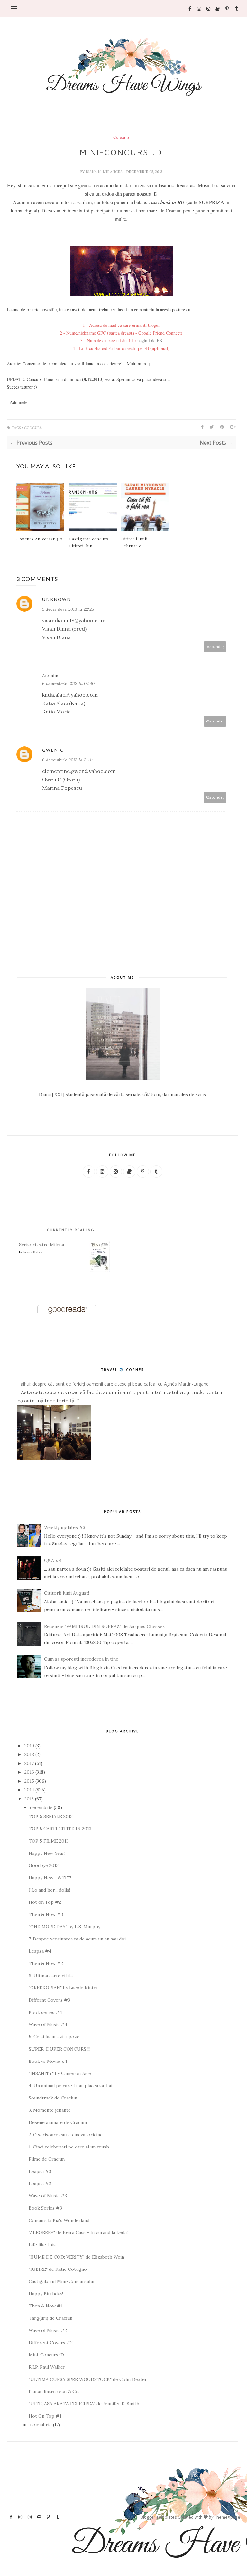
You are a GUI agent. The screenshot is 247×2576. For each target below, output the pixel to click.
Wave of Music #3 (48, 2196)
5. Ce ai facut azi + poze (54, 2037)
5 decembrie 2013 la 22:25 (68, 609)
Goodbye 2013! (44, 1865)
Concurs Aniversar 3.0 (40, 539)
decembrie (41, 1807)
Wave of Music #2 (48, 2330)
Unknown (57, 599)
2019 (29, 1746)
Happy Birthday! (46, 2294)
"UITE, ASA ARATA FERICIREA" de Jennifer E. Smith (84, 2404)
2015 (29, 1781)
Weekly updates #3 (65, 1527)
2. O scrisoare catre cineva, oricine (66, 2135)
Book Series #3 (45, 2208)
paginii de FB (150, 340)
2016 (29, 1772)
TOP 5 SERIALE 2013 (51, 1816)
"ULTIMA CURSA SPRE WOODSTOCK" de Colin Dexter (88, 2379)
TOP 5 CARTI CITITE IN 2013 (60, 1829)
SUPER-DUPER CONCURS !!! (59, 2049)
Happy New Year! (47, 1853)
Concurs (121, 137)
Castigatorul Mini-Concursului (61, 2281)
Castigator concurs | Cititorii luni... (90, 542)
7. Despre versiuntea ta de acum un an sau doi (77, 1939)
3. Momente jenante (50, 2110)
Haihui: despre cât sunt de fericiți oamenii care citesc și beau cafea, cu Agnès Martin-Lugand (113, 1384)
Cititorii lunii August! (67, 1593)
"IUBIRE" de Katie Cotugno (58, 2269)
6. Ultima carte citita (51, 1976)
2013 (29, 1799)
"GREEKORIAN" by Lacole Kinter (64, 1988)
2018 (29, 1754)
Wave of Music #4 (48, 2024)
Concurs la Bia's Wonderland (59, 2220)
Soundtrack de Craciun (53, 2098)
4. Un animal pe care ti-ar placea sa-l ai (70, 2086)
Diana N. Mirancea (105, 172)
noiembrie (41, 2425)
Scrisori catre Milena (41, 1245)
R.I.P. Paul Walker (47, 2367)
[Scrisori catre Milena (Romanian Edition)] (100, 1271)
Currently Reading (71, 1230)
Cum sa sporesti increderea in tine (81, 1659)
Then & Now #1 (46, 2306)
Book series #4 (45, 2012)
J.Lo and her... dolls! (49, 1890)
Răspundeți (215, 647)
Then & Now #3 (46, 1914)
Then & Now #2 (46, 1963)
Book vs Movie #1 (48, 2061)
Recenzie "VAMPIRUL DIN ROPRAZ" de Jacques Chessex (104, 1626)
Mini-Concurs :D (46, 2355)
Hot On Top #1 (45, 2416)
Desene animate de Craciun (58, 2122)
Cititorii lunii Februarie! (134, 542)
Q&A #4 (53, 1560)
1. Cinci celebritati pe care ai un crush (69, 2147)
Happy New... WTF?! (50, 1878)
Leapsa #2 (40, 2184)
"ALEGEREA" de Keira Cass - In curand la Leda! (78, 2232)
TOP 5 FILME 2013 (49, 1841)
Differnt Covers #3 (49, 2000)
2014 (29, 1790)
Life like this (42, 2245)
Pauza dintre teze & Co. (54, 2392)
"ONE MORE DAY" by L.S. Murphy (64, 1927)
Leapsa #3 (40, 2171)
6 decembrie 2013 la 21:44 (68, 760)
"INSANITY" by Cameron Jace (60, 2073)
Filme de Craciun (47, 2159)
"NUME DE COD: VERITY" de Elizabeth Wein (76, 2257)
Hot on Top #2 (45, 1902)
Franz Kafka (33, 1252)
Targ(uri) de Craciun (50, 2318)
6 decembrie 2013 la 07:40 (68, 684)
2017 (29, 1763)
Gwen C (53, 750)
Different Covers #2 (51, 2343)
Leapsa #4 (40, 1951)
